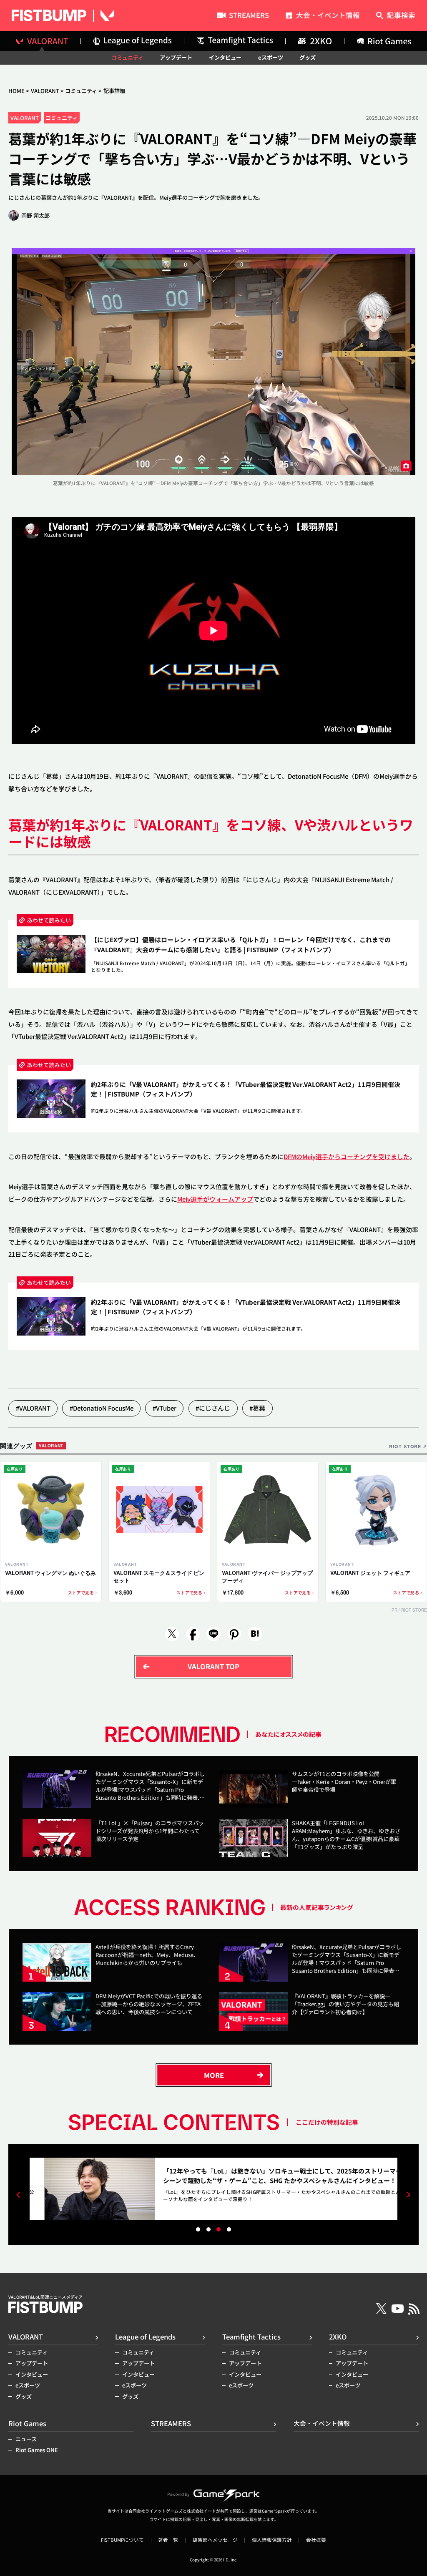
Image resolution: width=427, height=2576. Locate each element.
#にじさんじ (213, 1408)
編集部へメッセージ (215, 2540)
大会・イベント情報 (328, 16)
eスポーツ (271, 57)
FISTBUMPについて (122, 2540)
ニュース (26, 2439)
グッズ (308, 57)
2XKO (338, 2337)
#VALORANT (33, 1408)
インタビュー (225, 57)
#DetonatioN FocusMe (102, 1408)
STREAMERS (249, 16)
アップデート (176, 57)
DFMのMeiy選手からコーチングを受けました (347, 1156)
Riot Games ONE (37, 2450)
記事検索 (401, 16)
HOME (16, 91)
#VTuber (165, 1408)
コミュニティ (127, 57)
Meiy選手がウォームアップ (215, 1199)
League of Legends (145, 2337)
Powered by (178, 2494)
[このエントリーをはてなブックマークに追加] (255, 1634)
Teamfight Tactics (251, 2337)
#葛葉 (257, 1408)
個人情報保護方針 (272, 2540)
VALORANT (45, 91)
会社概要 (316, 2540)
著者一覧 (168, 2540)
